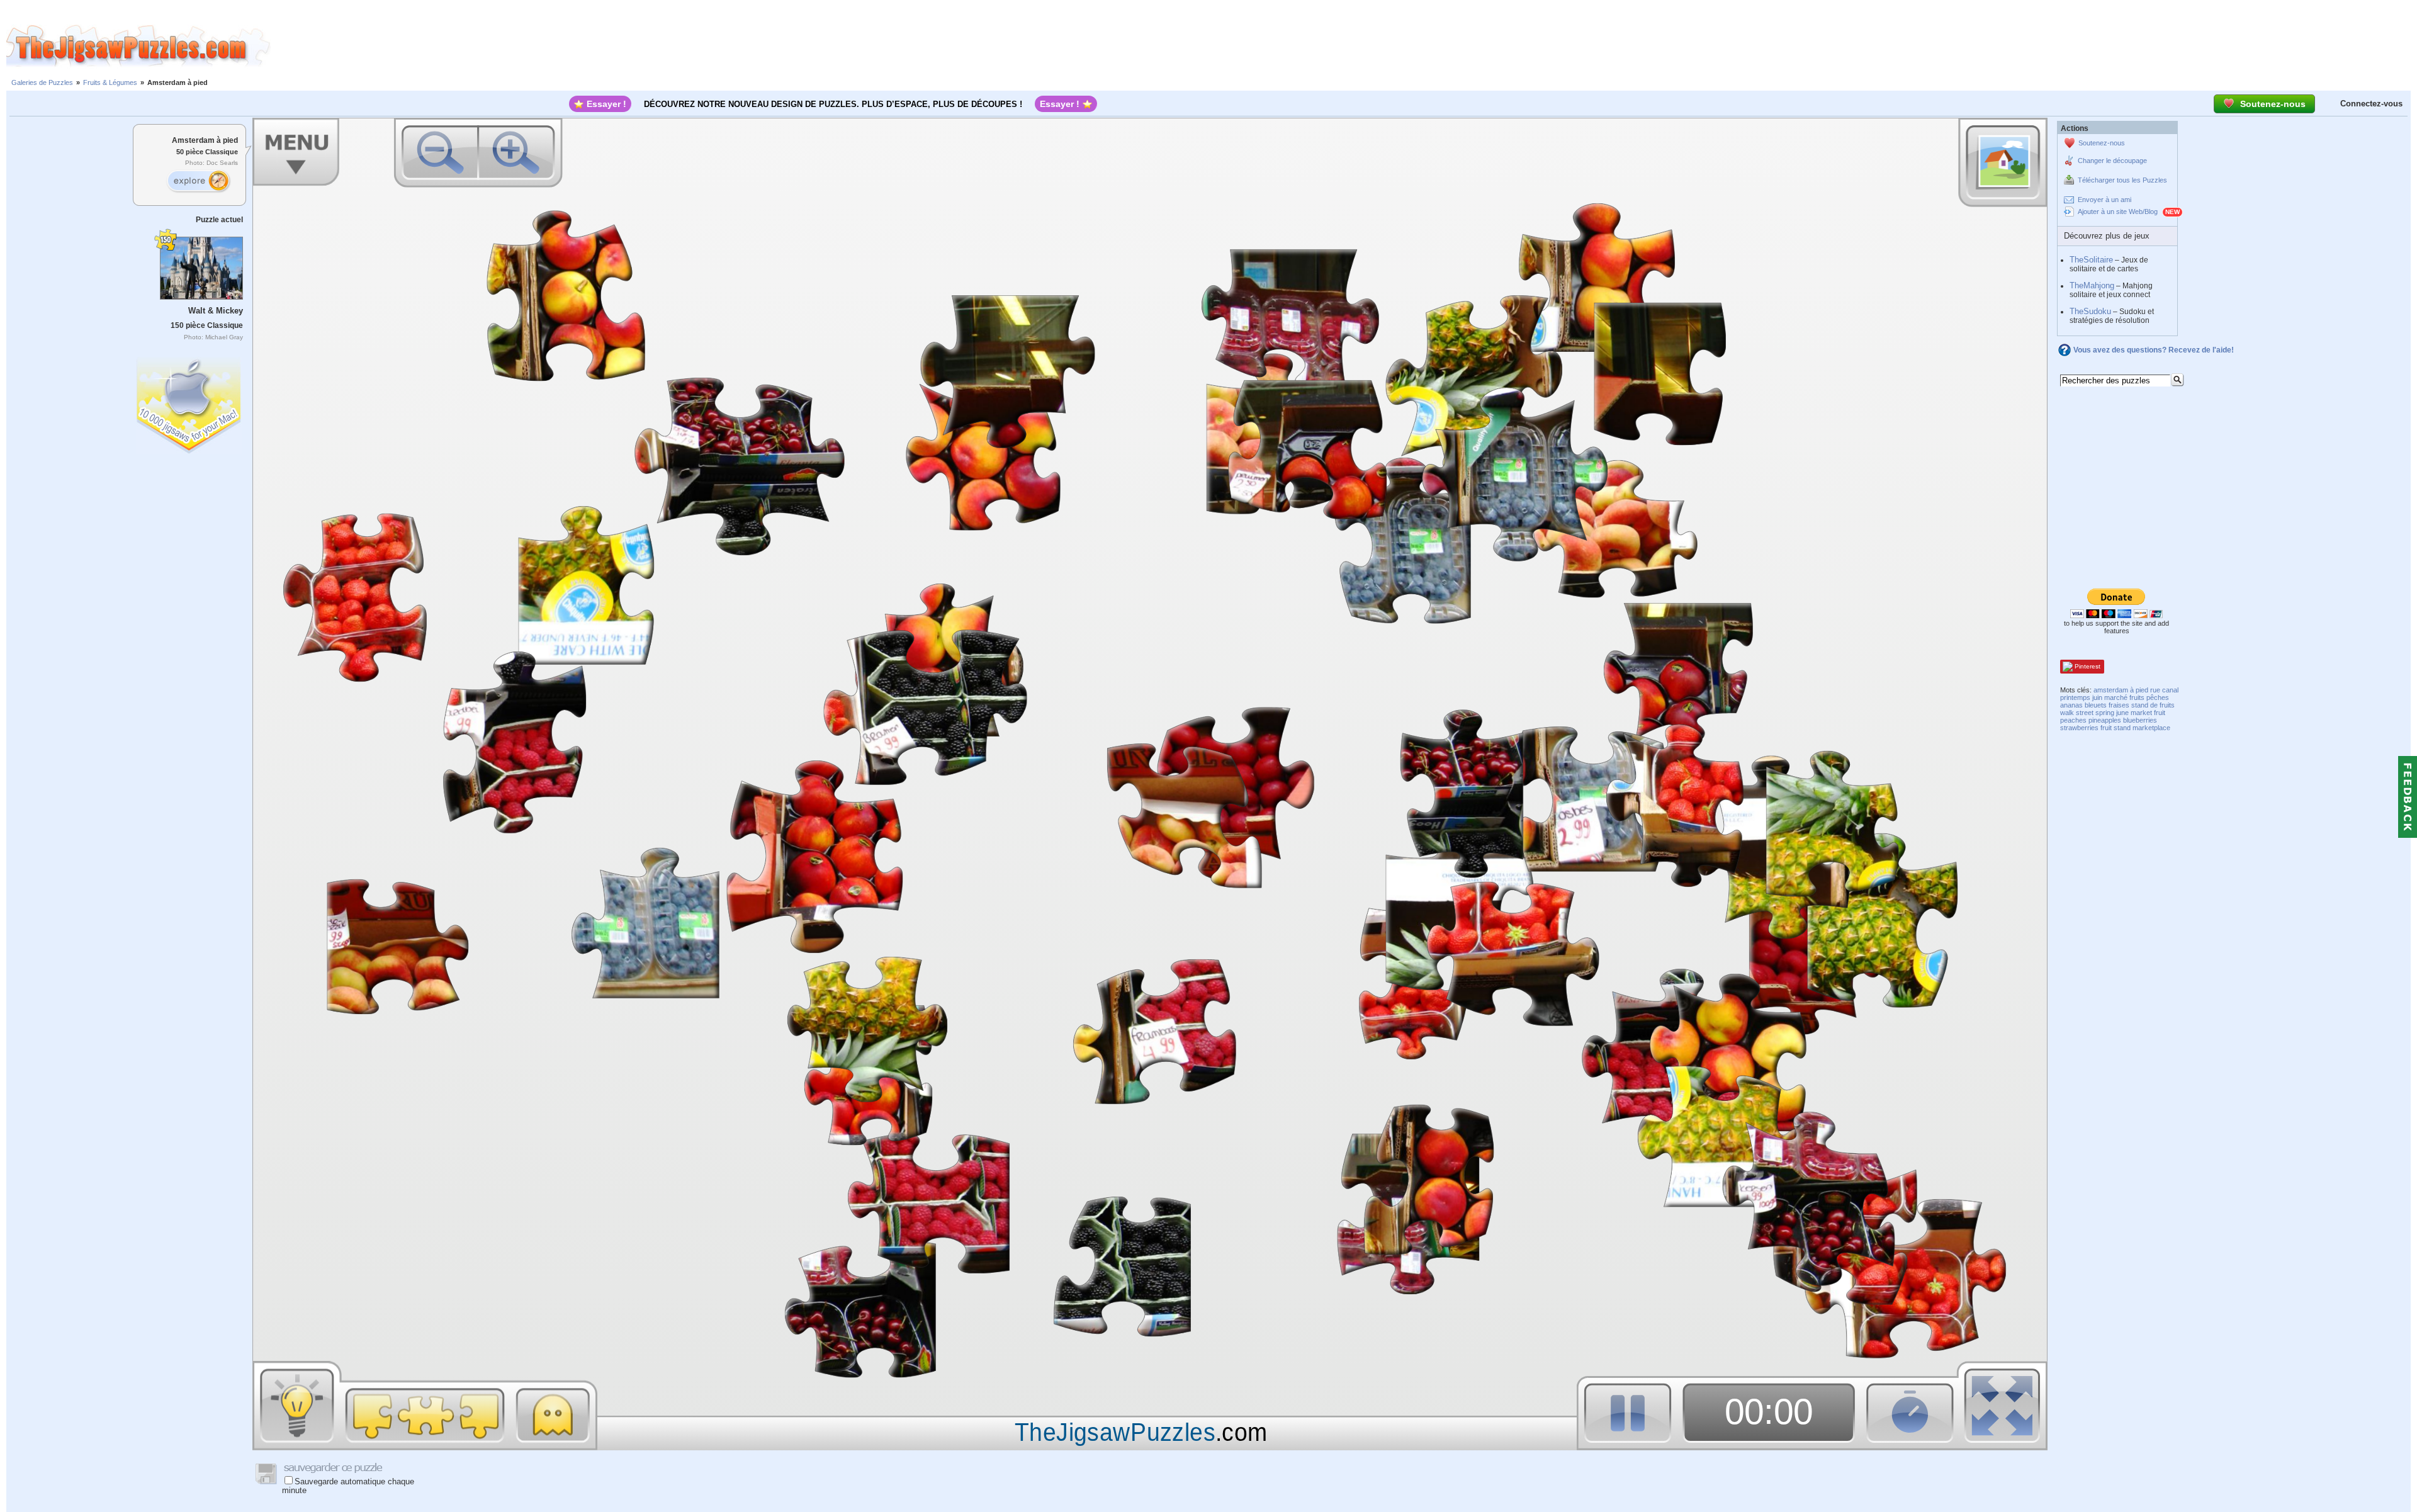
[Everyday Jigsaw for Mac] (189, 403)
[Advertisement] (1344, 46)
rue (2155, 690)
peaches (2073, 720)
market (2141, 713)
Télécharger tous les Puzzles (2122, 180)
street (2085, 713)
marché (2116, 697)
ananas (2071, 705)
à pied (2139, 690)
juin (2097, 697)
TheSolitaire (2091, 260)
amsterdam (2111, 690)
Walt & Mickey (216, 311)
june (2122, 713)
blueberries (2140, 720)
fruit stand (2116, 728)
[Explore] (198, 181)
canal (2170, 690)
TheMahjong (2092, 285)
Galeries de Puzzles (42, 82)
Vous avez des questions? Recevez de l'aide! (2154, 350)
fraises (2119, 705)
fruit (2160, 713)
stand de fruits (2153, 705)
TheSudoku (2090, 311)
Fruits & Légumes (110, 82)
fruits (2137, 697)
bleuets (2096, 705)
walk (2067, 713)
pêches (2158, 697)
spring (2105, 713)
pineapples (2105, 720)
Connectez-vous (2371, 104)
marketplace (2151, 728)
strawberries (2079, 728)
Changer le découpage (2112, 161)
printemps (2075, 697)
